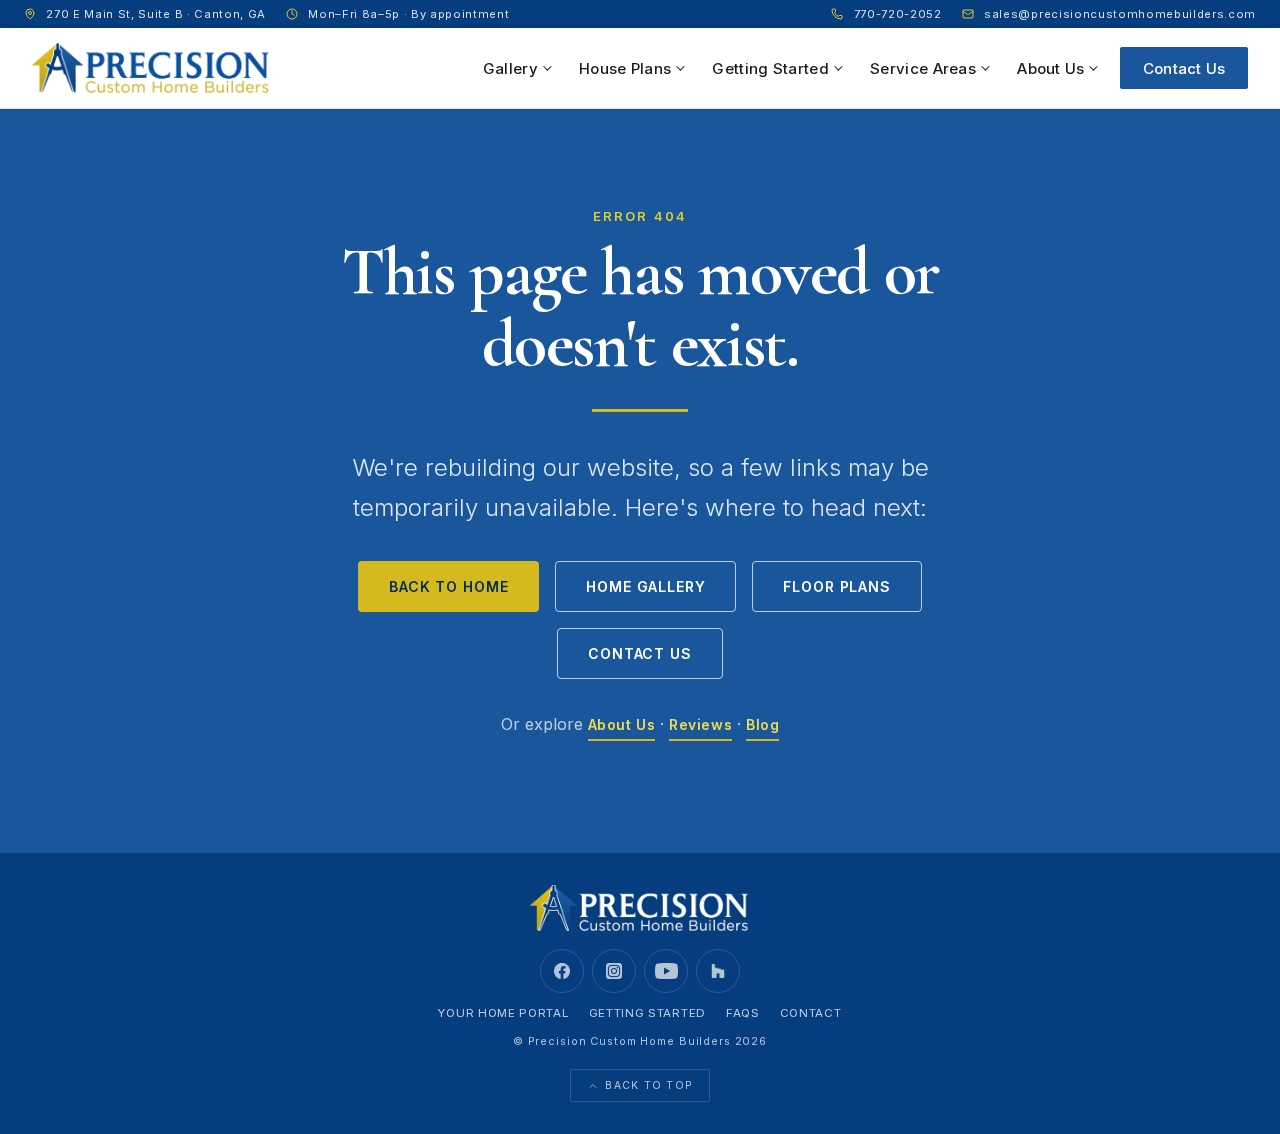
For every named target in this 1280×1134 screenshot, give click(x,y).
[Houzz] (718, 971)
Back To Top (649, 1085)
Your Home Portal (503, 1013)
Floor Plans (836, 586)
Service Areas (923, 68)
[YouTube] (666, 971)
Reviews (700, 724)
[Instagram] (614, 971)
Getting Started (770, 68)
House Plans (625, 68)
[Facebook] (562, 971)
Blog (762, 724)
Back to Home (448, 586)
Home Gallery (645, 586)
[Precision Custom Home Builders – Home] (151, 68)
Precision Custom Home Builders (629, 1041)
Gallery (510, 68)
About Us (1050, 68)
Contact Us (1184, 68)
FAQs (743, 1013)
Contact (811, 1013)
